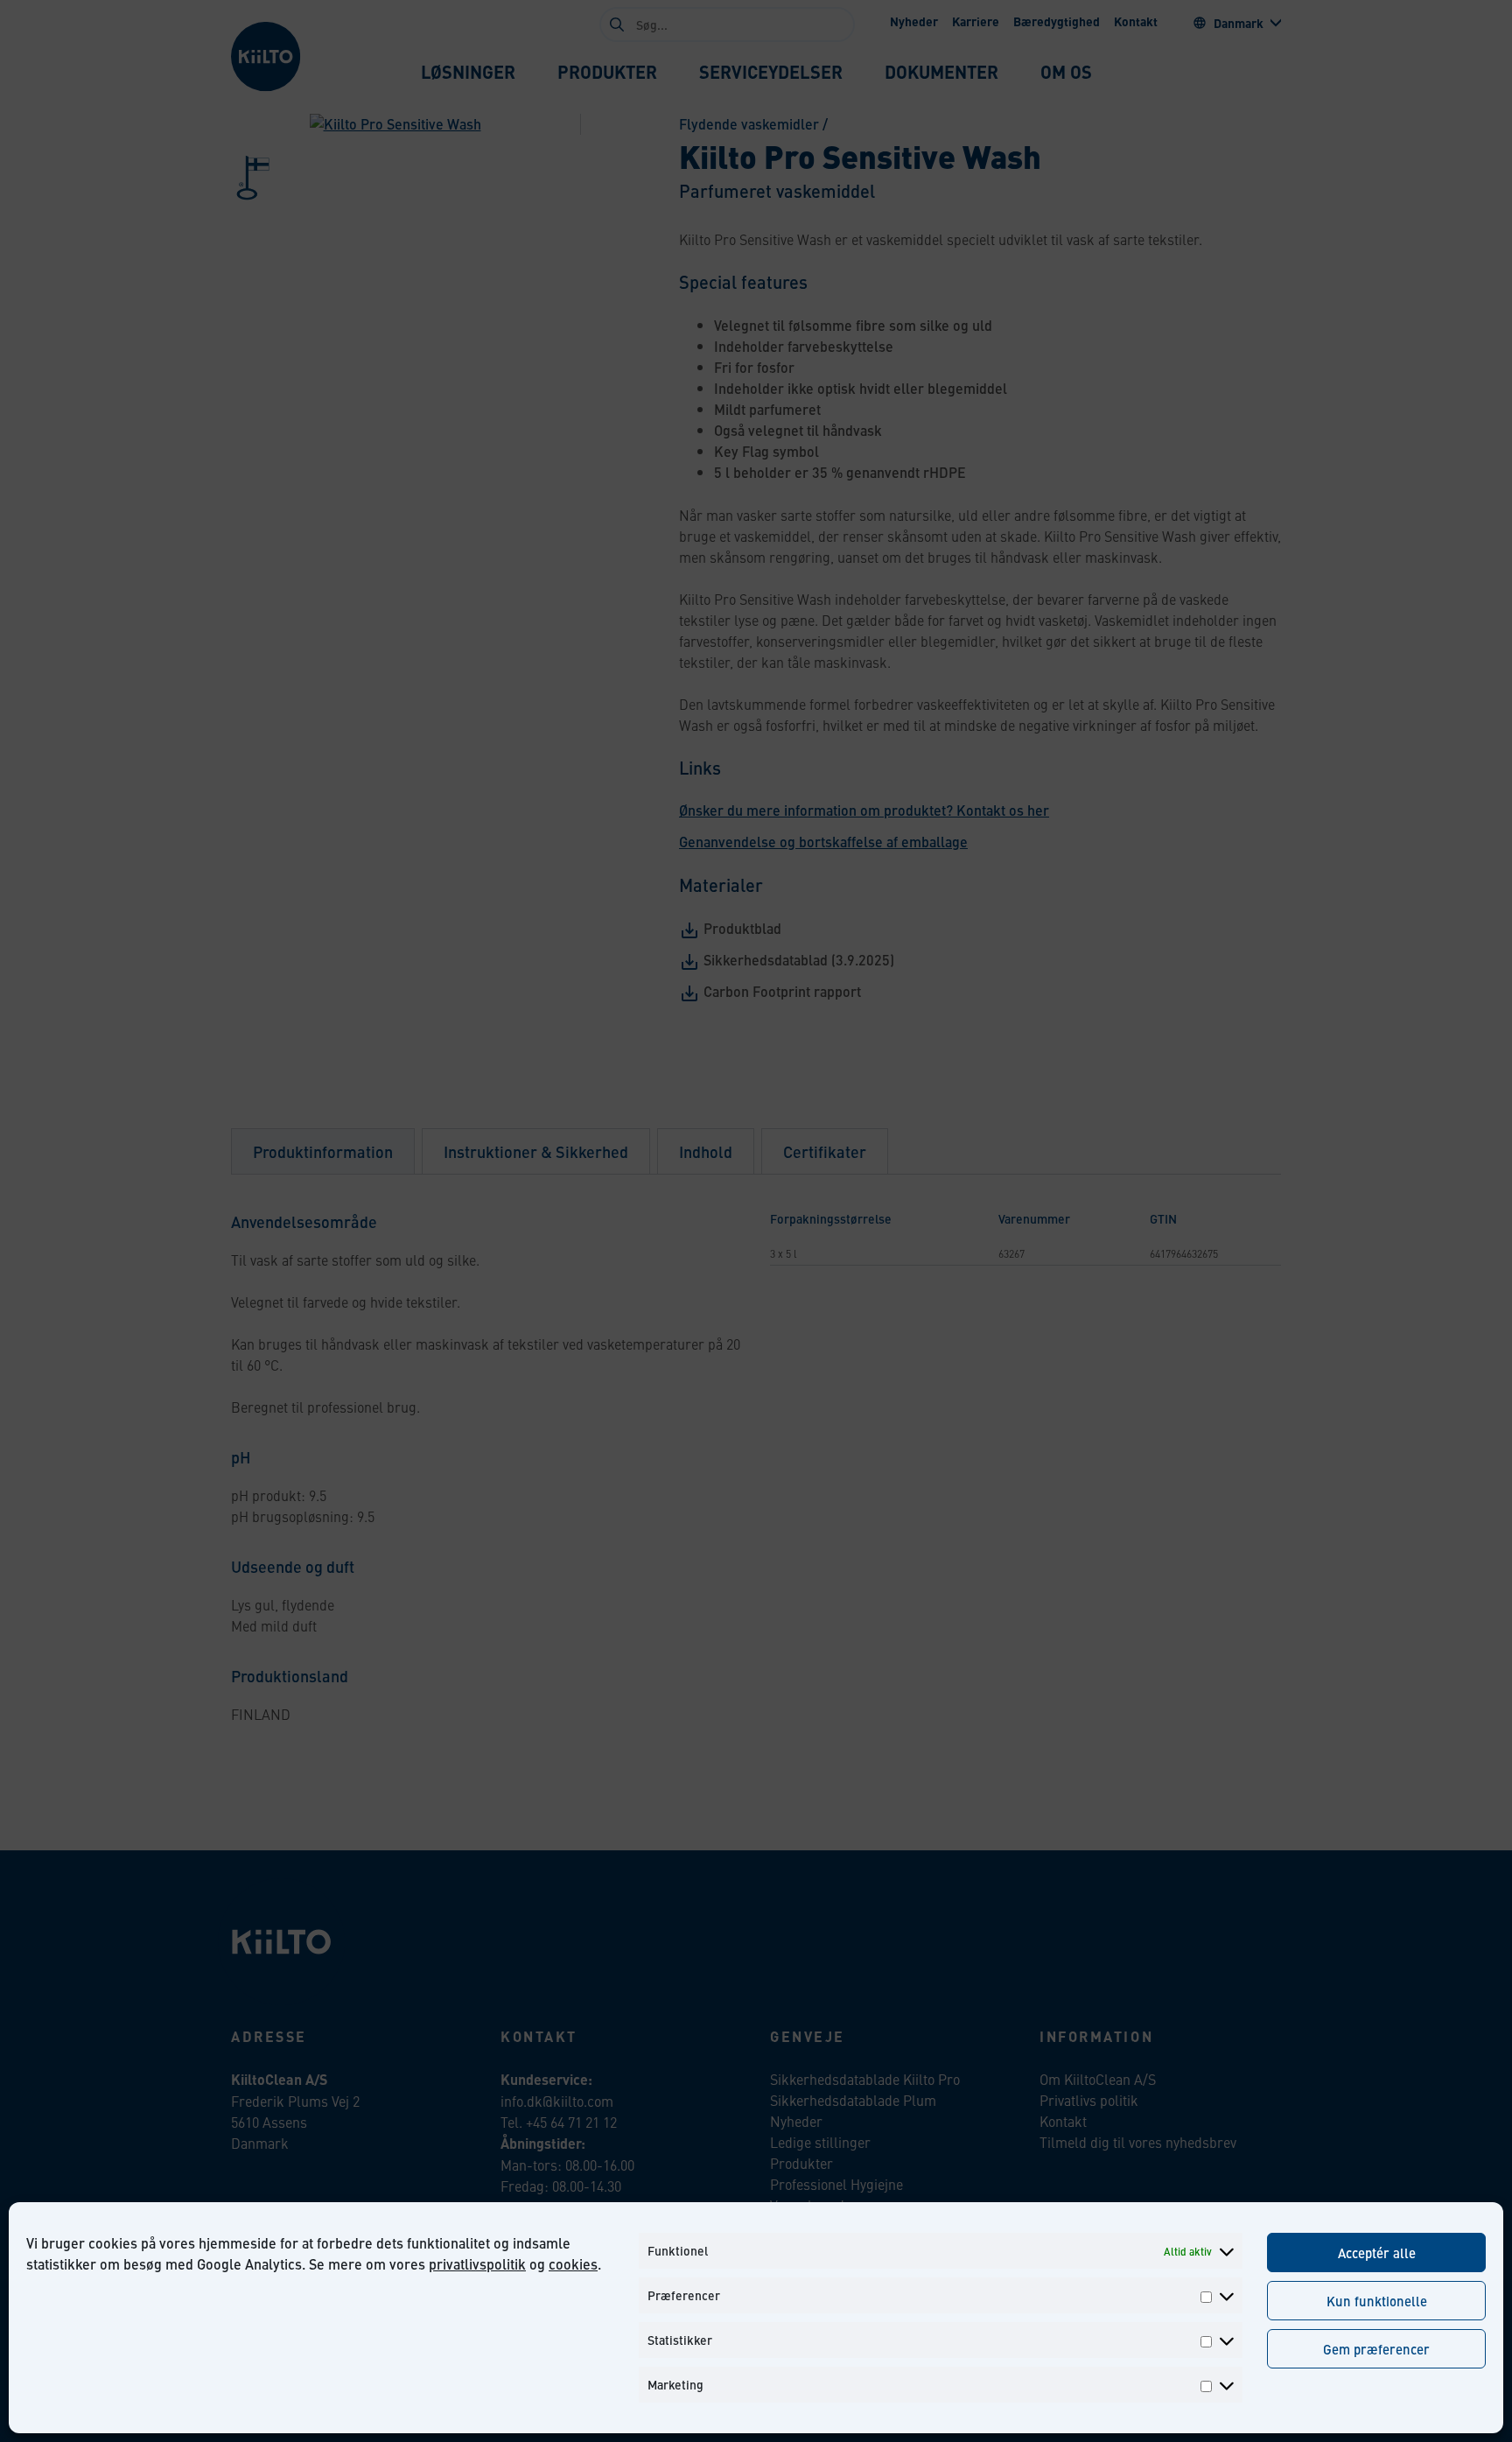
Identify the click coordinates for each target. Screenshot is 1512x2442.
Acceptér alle (1377, 2253)
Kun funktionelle (1377, 2301)
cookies (573, 2264)
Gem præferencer (1376, 2349)
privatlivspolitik (477, 2264)
